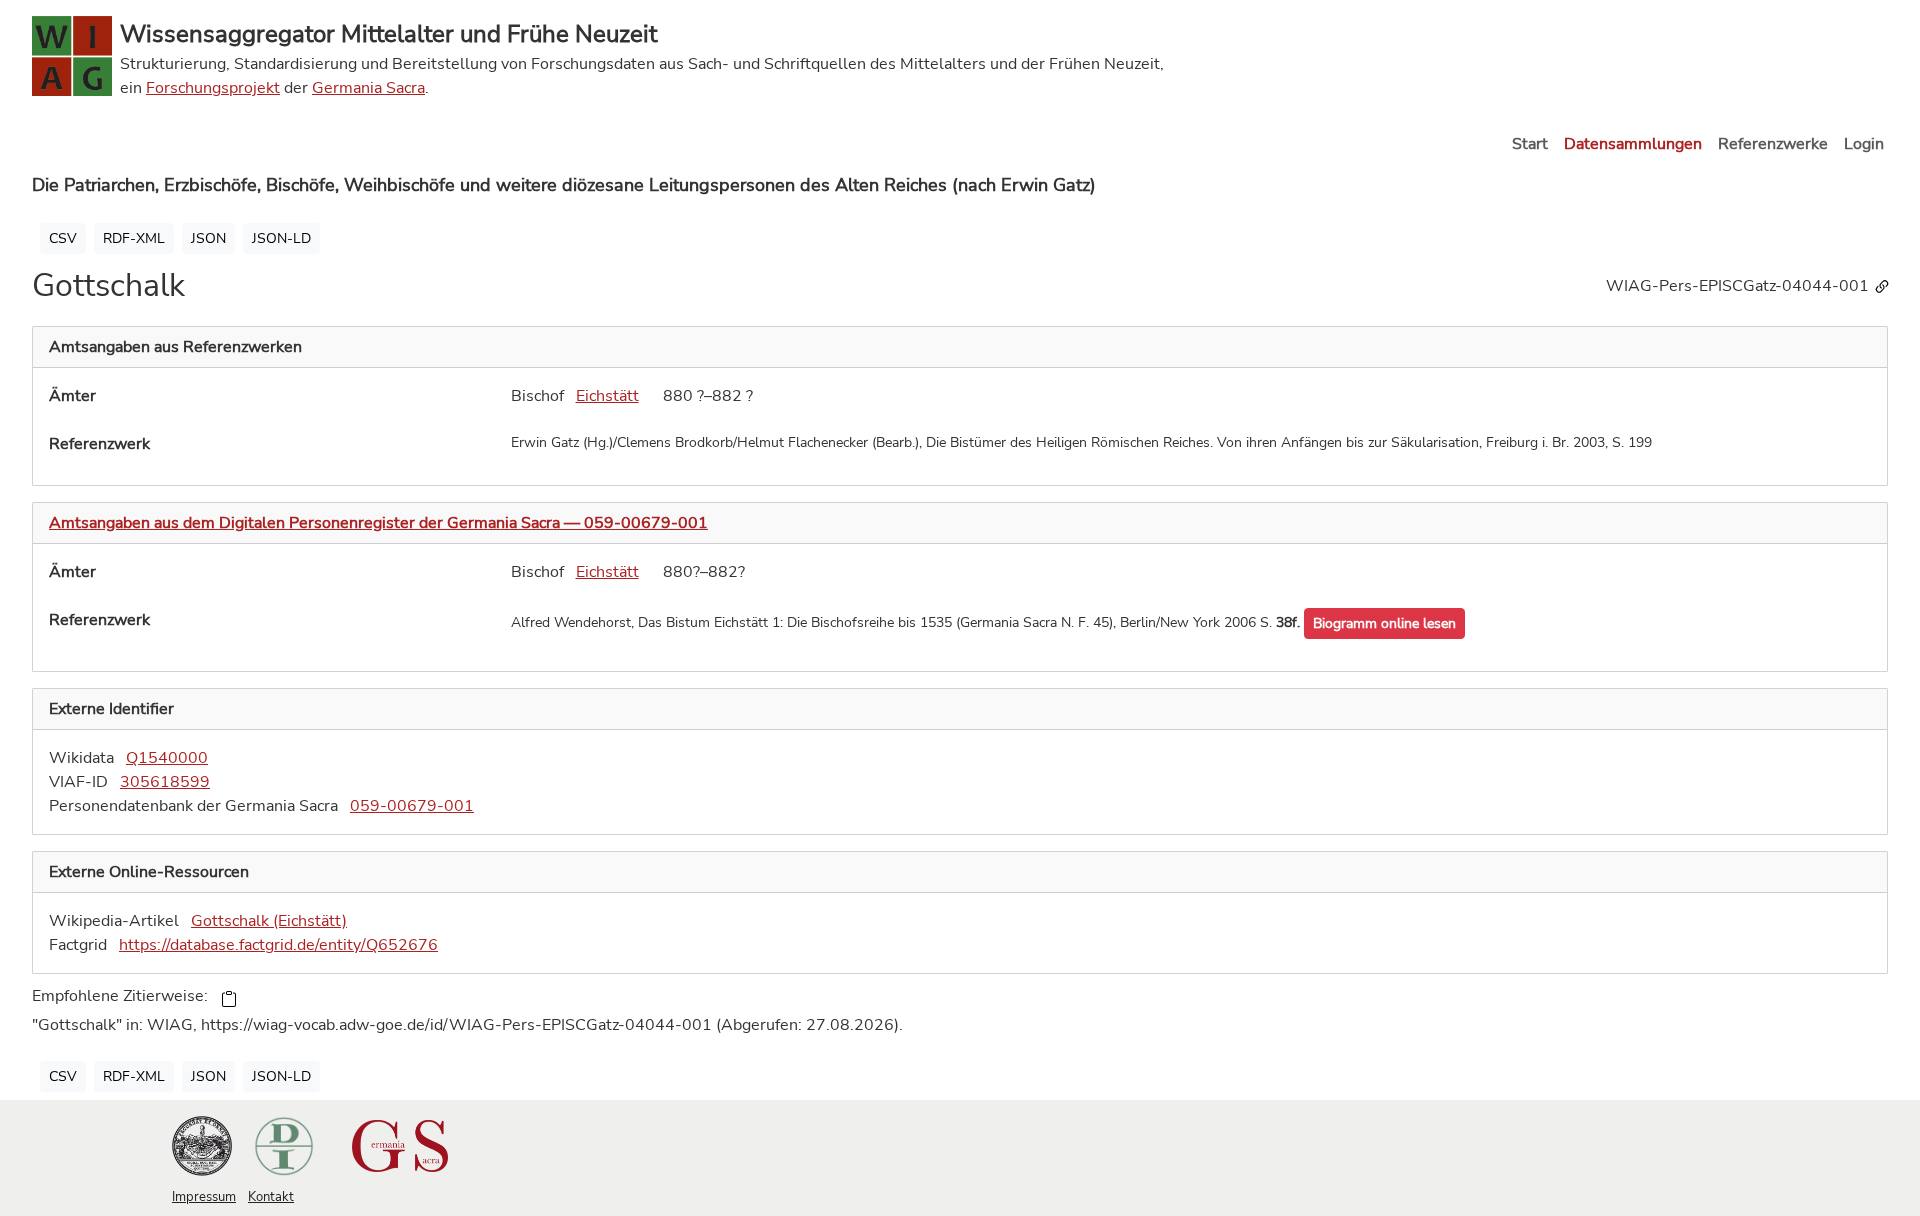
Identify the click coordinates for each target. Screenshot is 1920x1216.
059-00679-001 (412, 806)
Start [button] (1530, 144)
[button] (1384, 623)
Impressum (204, 1197)
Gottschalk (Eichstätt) (269, 921)
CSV (63, 238)
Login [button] (1864, 144)
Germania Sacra (368, 88)
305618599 (165, 782)
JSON (208, 238)
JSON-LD (281, 238)
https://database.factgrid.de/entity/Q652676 (278, 945)
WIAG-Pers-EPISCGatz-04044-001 (1739, 286)
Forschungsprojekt (213, 88)
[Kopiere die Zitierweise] (229, 997)
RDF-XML (134, 238)
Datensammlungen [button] (1633, 144)
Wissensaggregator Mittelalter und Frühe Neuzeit (388, 34)
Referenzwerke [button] (1773, 144)
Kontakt (271, 1197)
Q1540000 (167, 758)
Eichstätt (607, 396)
